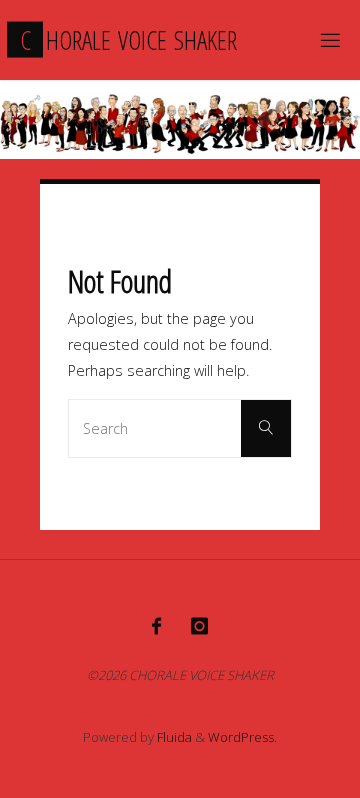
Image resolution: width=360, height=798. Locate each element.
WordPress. (242, 737)
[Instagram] (199, 626)
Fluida (173, 737)
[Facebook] (156, 626)
